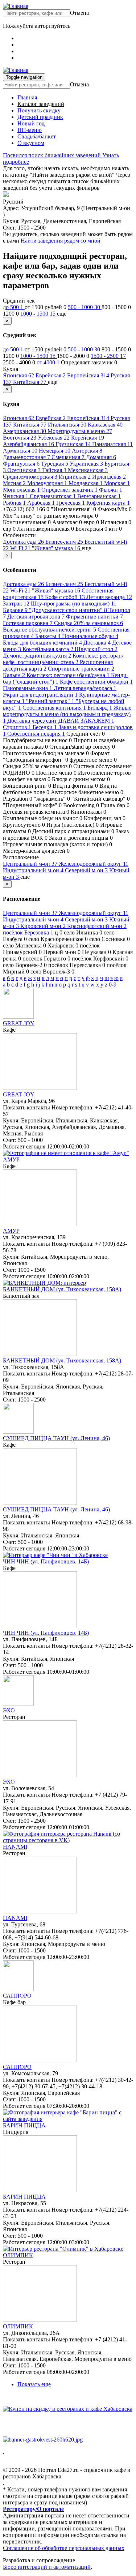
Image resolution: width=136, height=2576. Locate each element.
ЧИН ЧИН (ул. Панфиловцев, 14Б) (46, 1561)
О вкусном (31, 143)
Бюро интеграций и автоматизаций (47, 2567)
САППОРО (17, 1996)
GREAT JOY (19, 1023)
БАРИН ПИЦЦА (24, 2125)
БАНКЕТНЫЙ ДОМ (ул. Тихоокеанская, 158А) (62, 1289)
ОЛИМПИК (18, 2255)
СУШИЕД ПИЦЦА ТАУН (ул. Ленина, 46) (56, 1438)
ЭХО (9, 1710)
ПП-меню (30, 130)
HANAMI (15, 1847)
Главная (27, 97)
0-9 (113, 985)
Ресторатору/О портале (33, 2509)
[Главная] (16, 6)
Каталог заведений (41, 104)
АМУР (11, 1159)
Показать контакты (26, 1107)
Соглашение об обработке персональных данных (64, 2548)
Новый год (31, 123)
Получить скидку (39, 110)
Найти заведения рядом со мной (61, 241)
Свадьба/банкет (37, 136)
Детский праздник (40, 117)
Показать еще (34, 2384)
